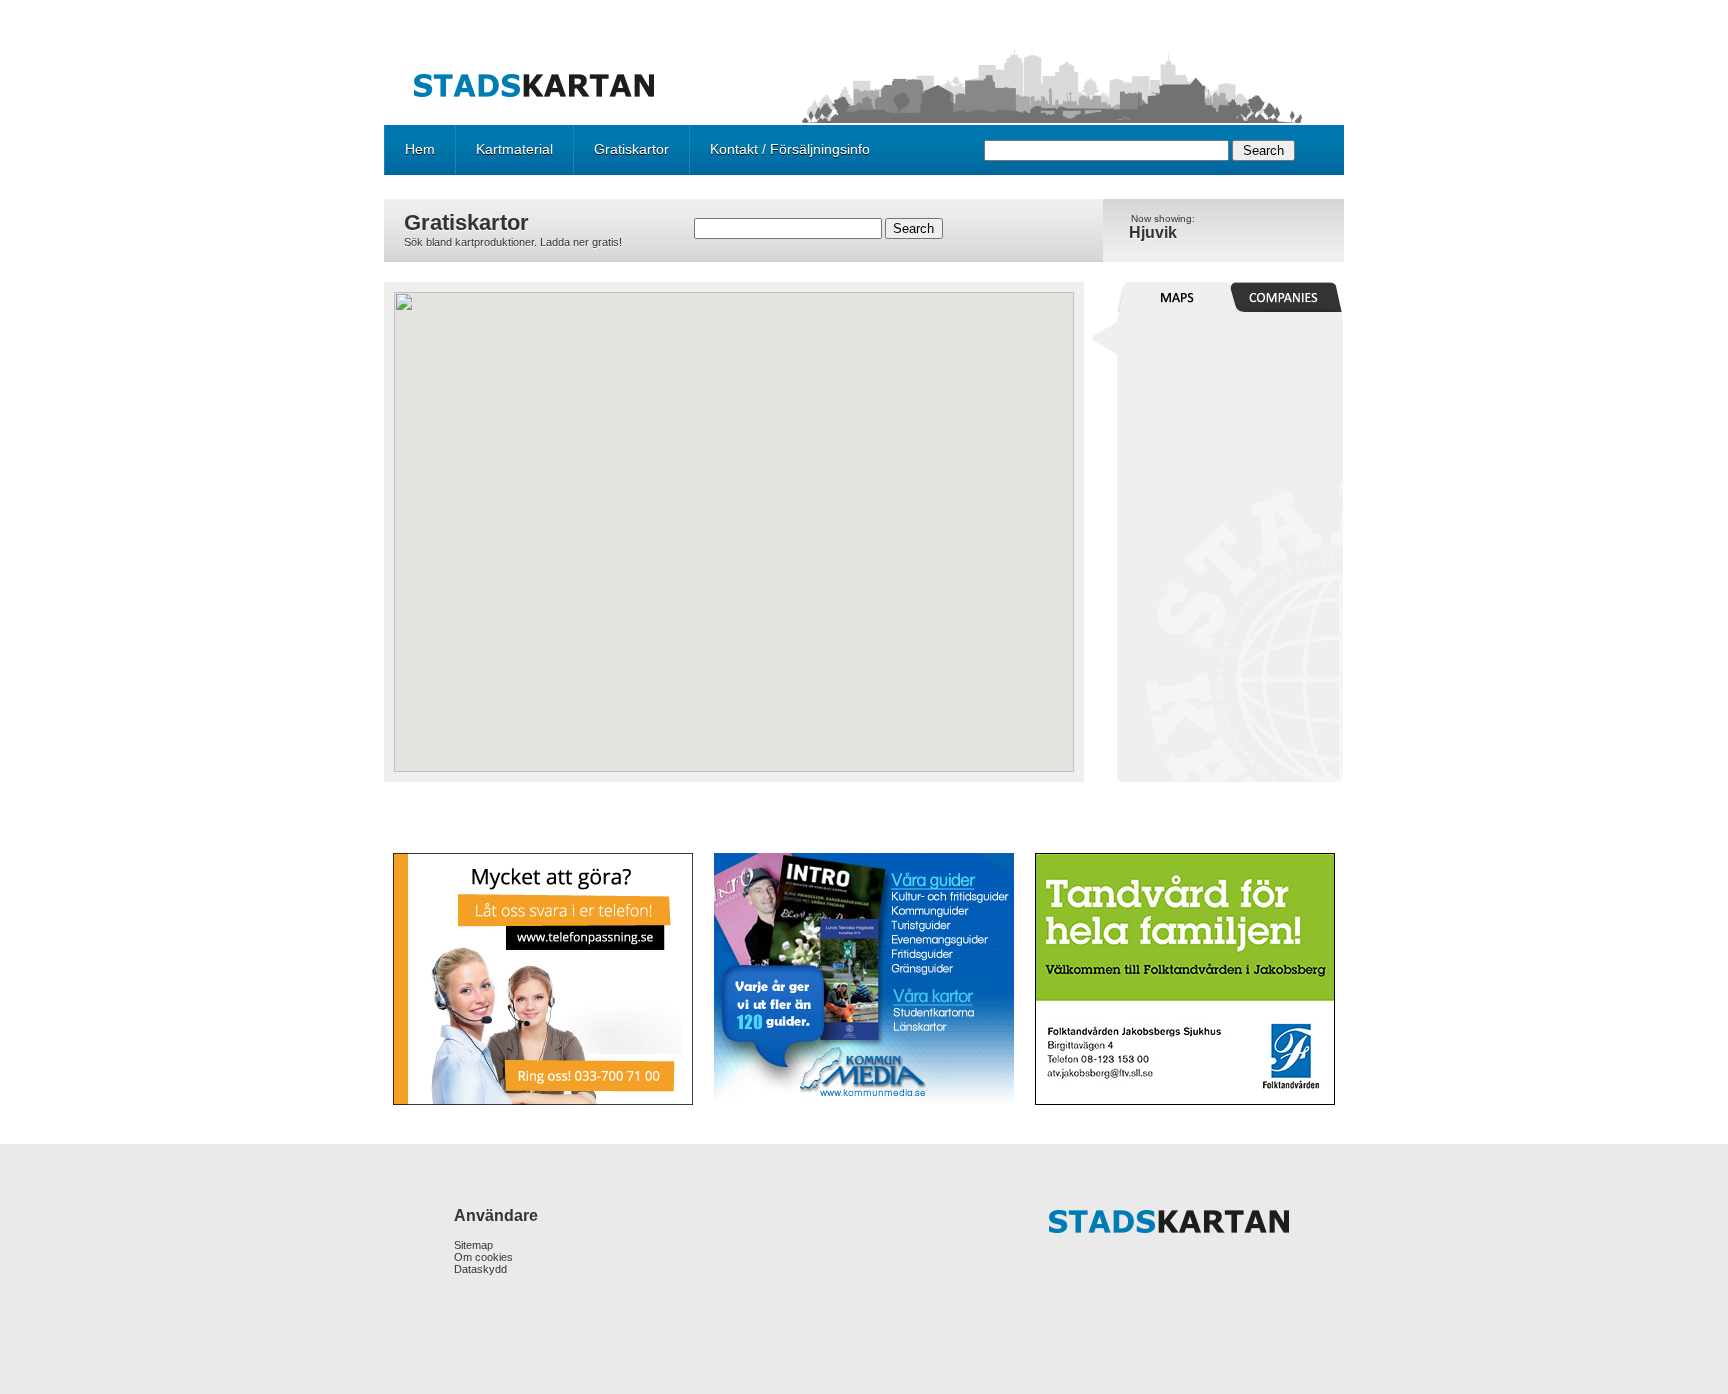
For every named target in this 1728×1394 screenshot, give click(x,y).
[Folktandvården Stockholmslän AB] (1183, 979)
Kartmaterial (514, 149)
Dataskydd (480, 1269)
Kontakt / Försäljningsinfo (790, 149)
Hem (420, 149)
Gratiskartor (631, 149)
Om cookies (483, 1257)
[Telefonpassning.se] (544, 979)
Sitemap (473, 1245)
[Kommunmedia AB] (863, 979)
